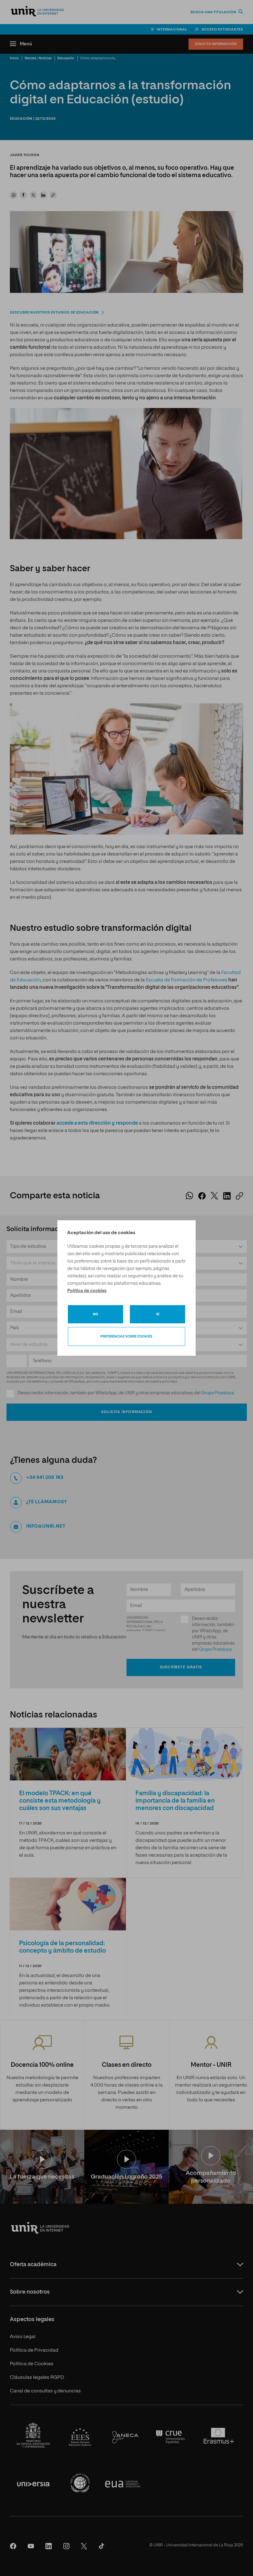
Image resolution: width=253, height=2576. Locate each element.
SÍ (158, 1314)
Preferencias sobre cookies (126, 1336)
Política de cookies (87, 1291)
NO (95, 1314)
